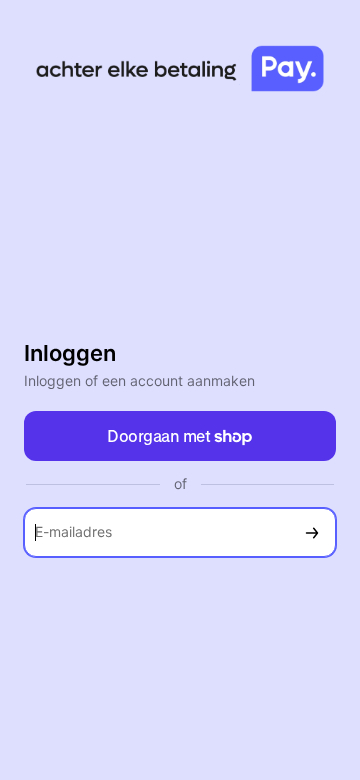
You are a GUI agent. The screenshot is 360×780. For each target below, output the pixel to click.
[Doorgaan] (312, 532)
